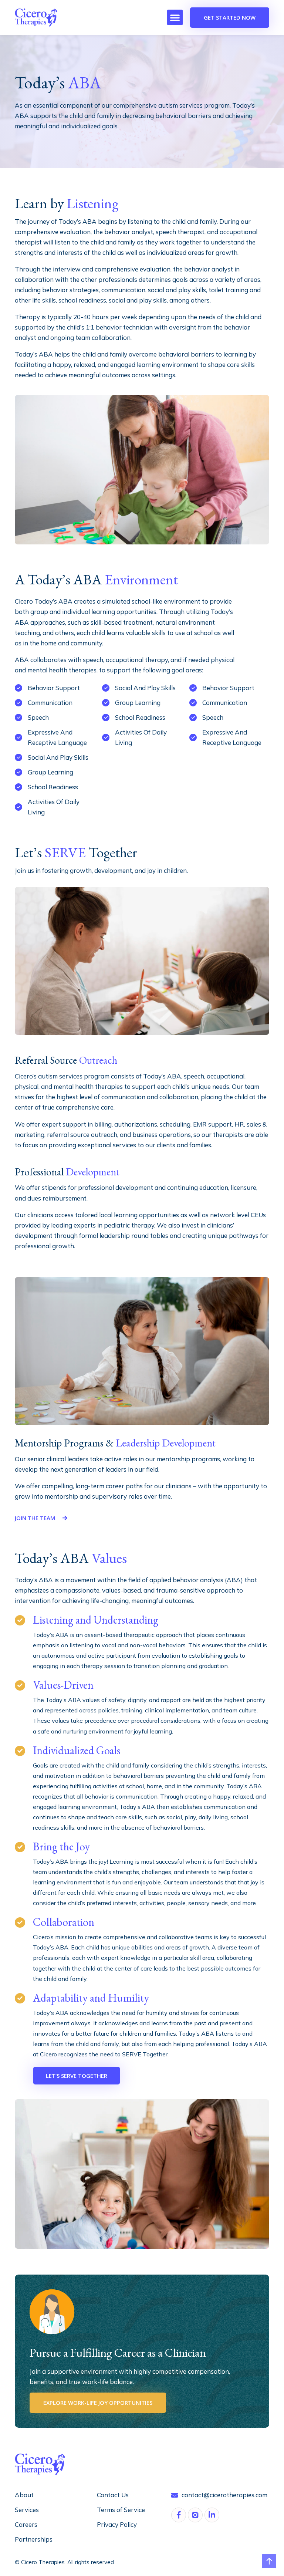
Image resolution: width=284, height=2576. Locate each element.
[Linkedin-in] (212, 2515)
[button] (175, 17)
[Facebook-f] (179, 2515)
